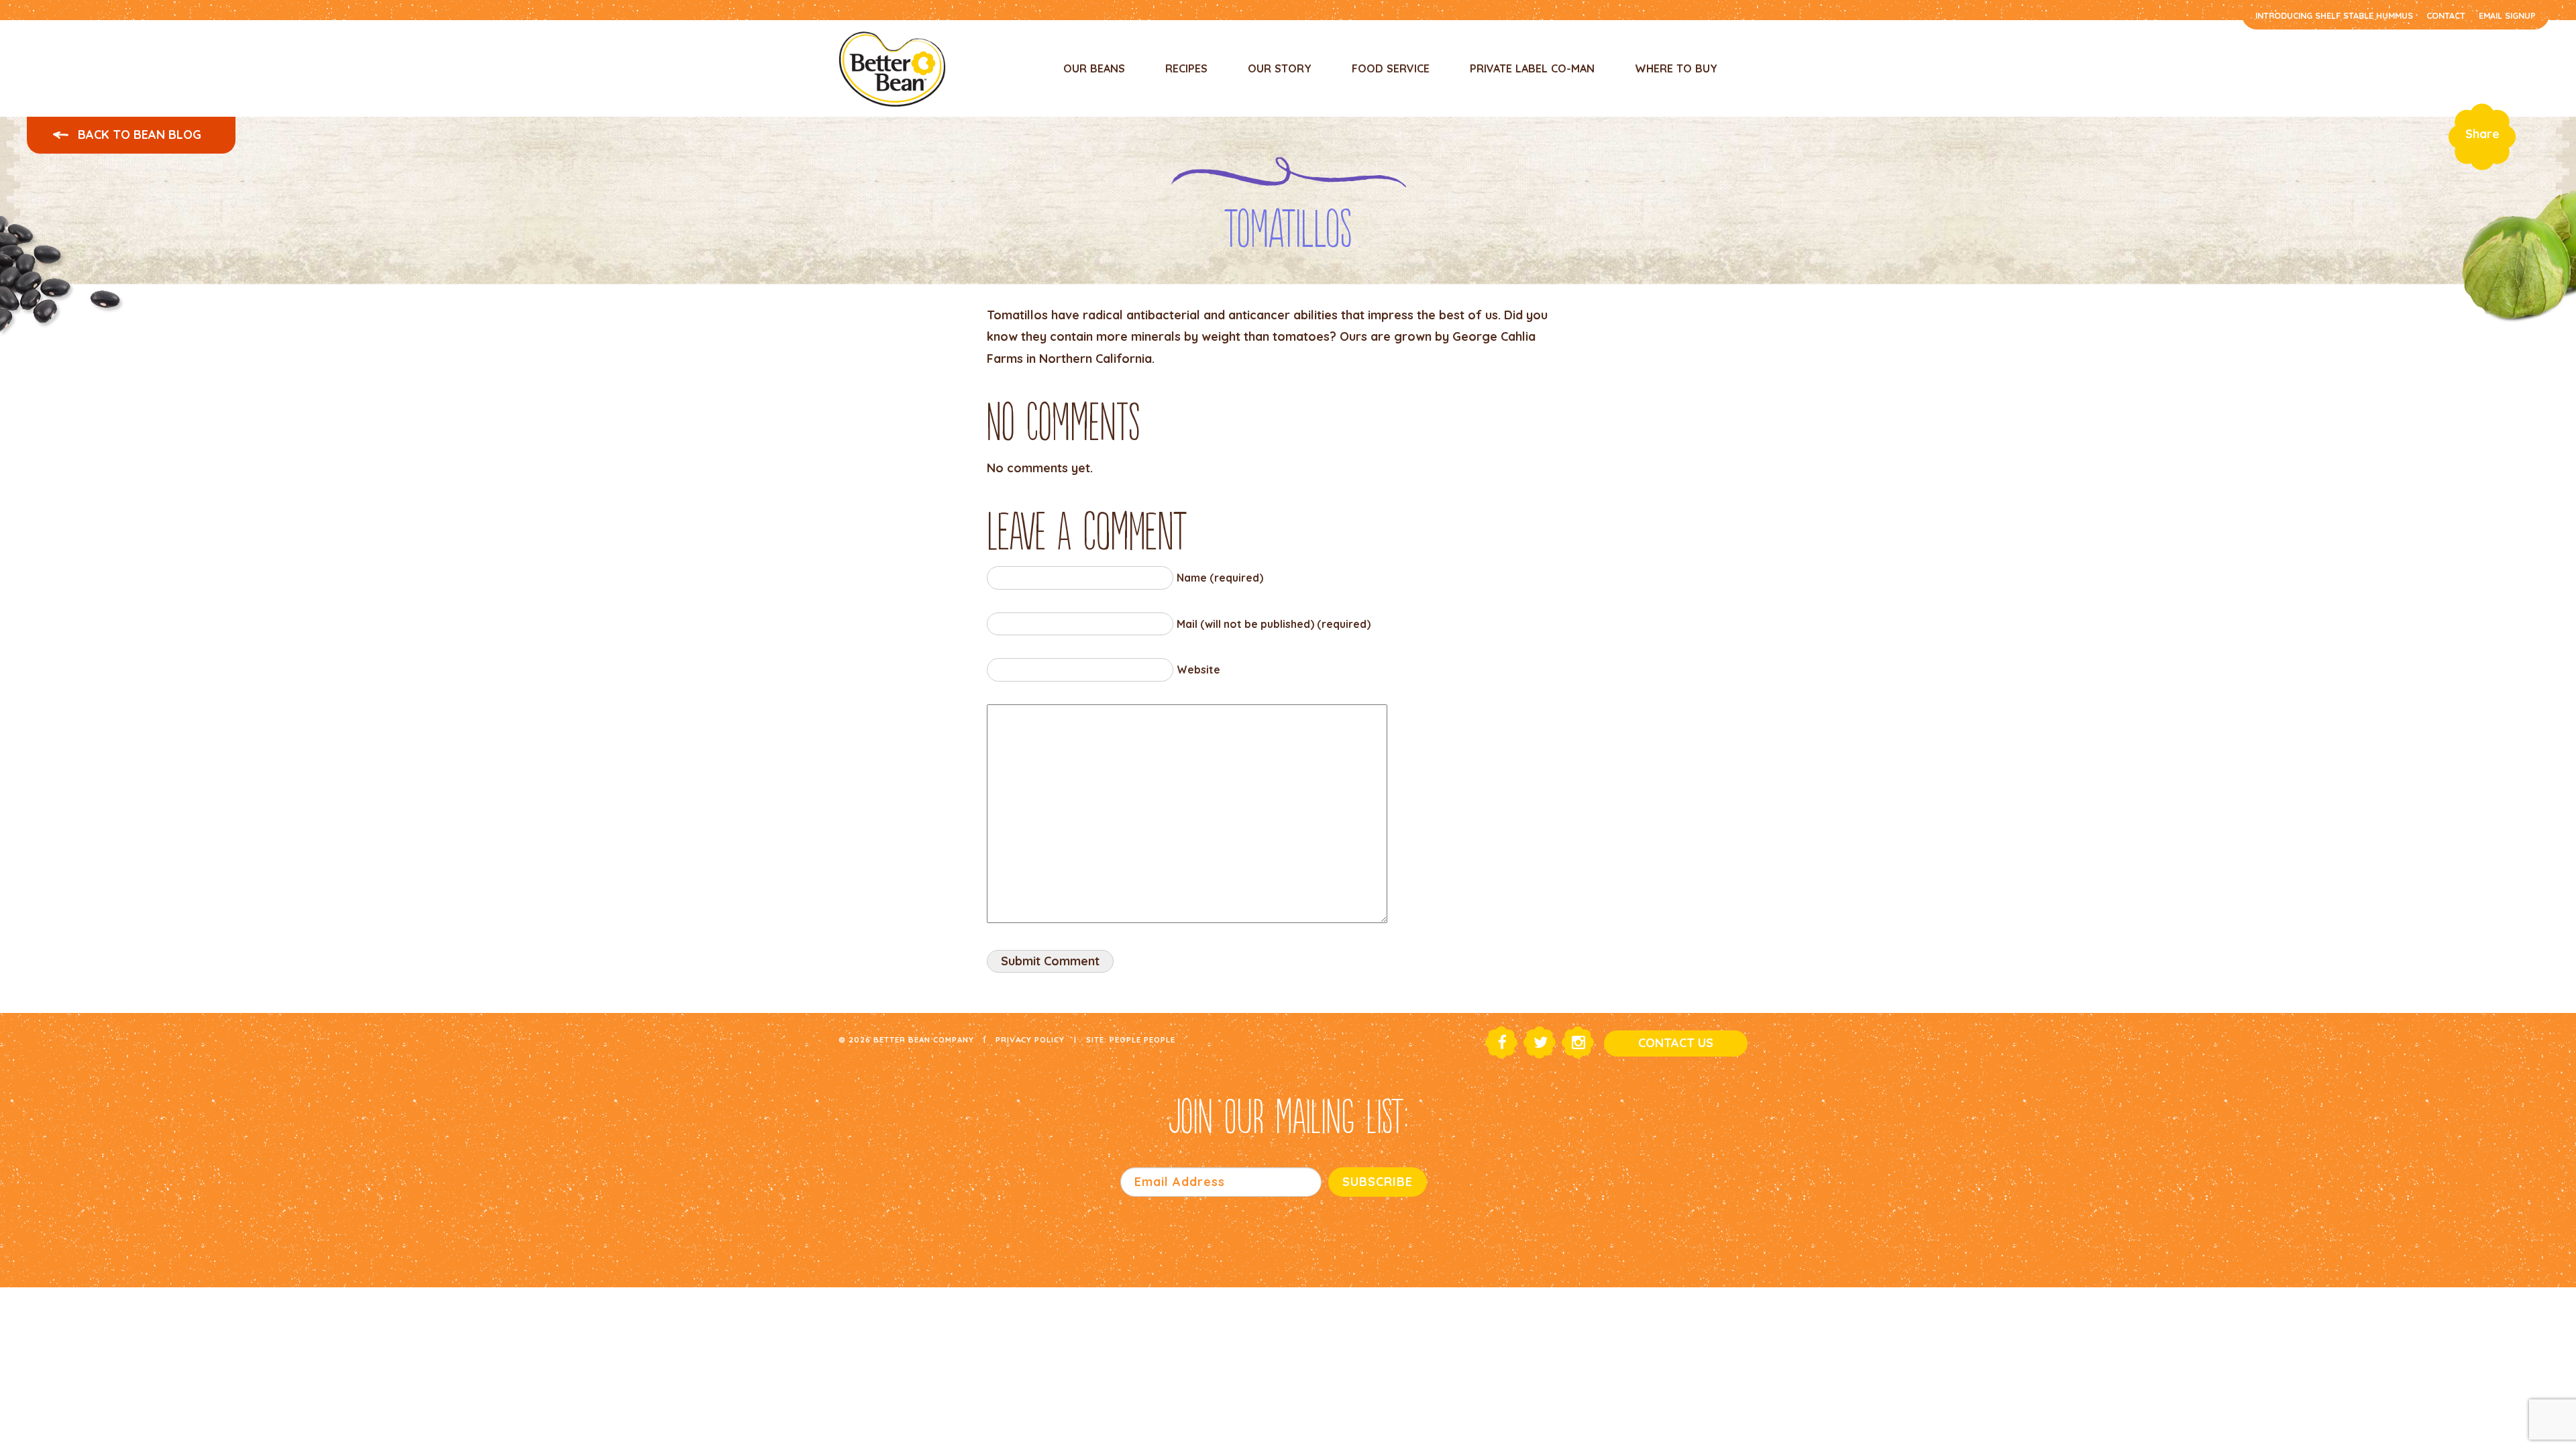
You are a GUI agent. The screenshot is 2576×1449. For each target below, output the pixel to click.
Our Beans (1094, 68)
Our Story (1280, 68)
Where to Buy (1676, 68)
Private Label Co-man (1532, 68)
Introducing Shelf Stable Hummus (2334, 15)
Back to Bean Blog (138, 135)
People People (1142, 1039)
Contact (2446, 15)
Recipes (1186, 68)
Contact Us (1676, 1043)
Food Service (1391, 68)
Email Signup (2507, 15)
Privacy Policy (1030, 1039)
